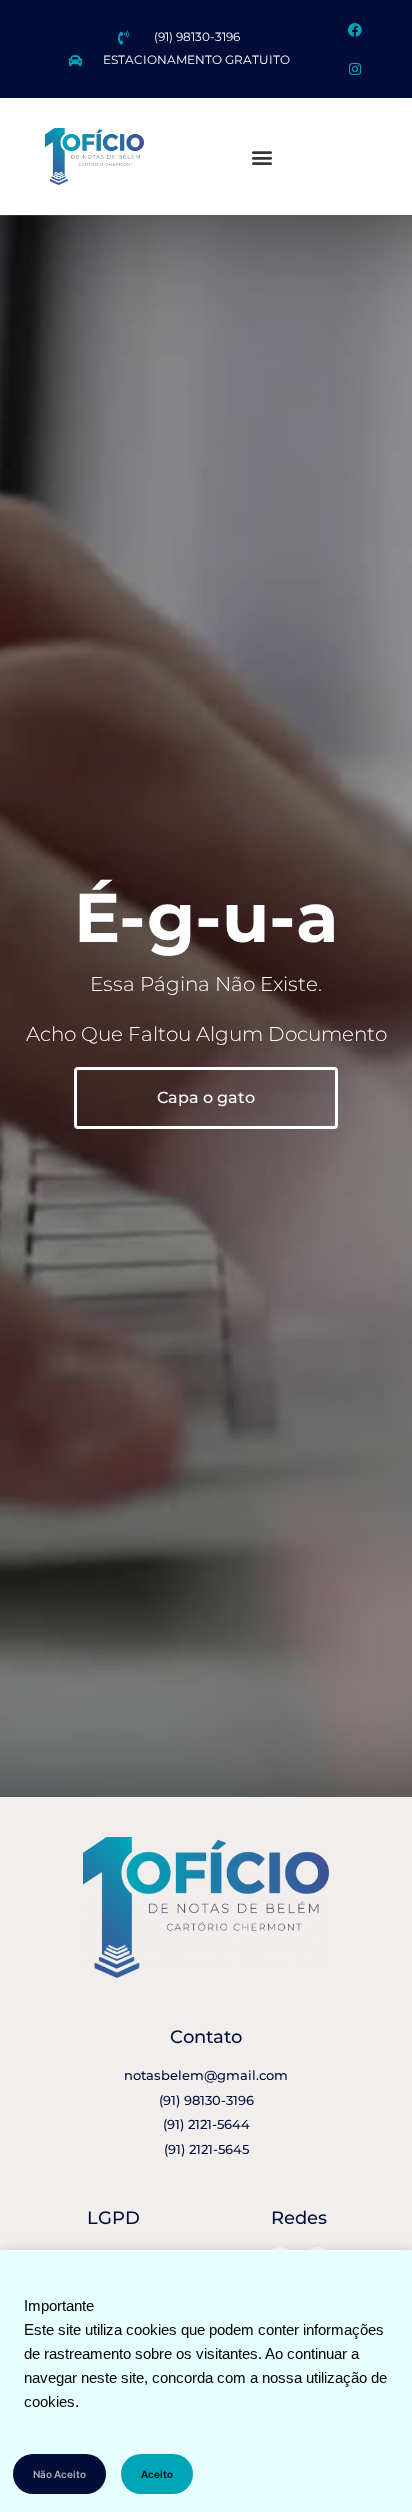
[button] (261, 156)
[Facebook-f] (354, 29)
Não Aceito (59, 2474)
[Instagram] (354, 68)
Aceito (157, 2474)
